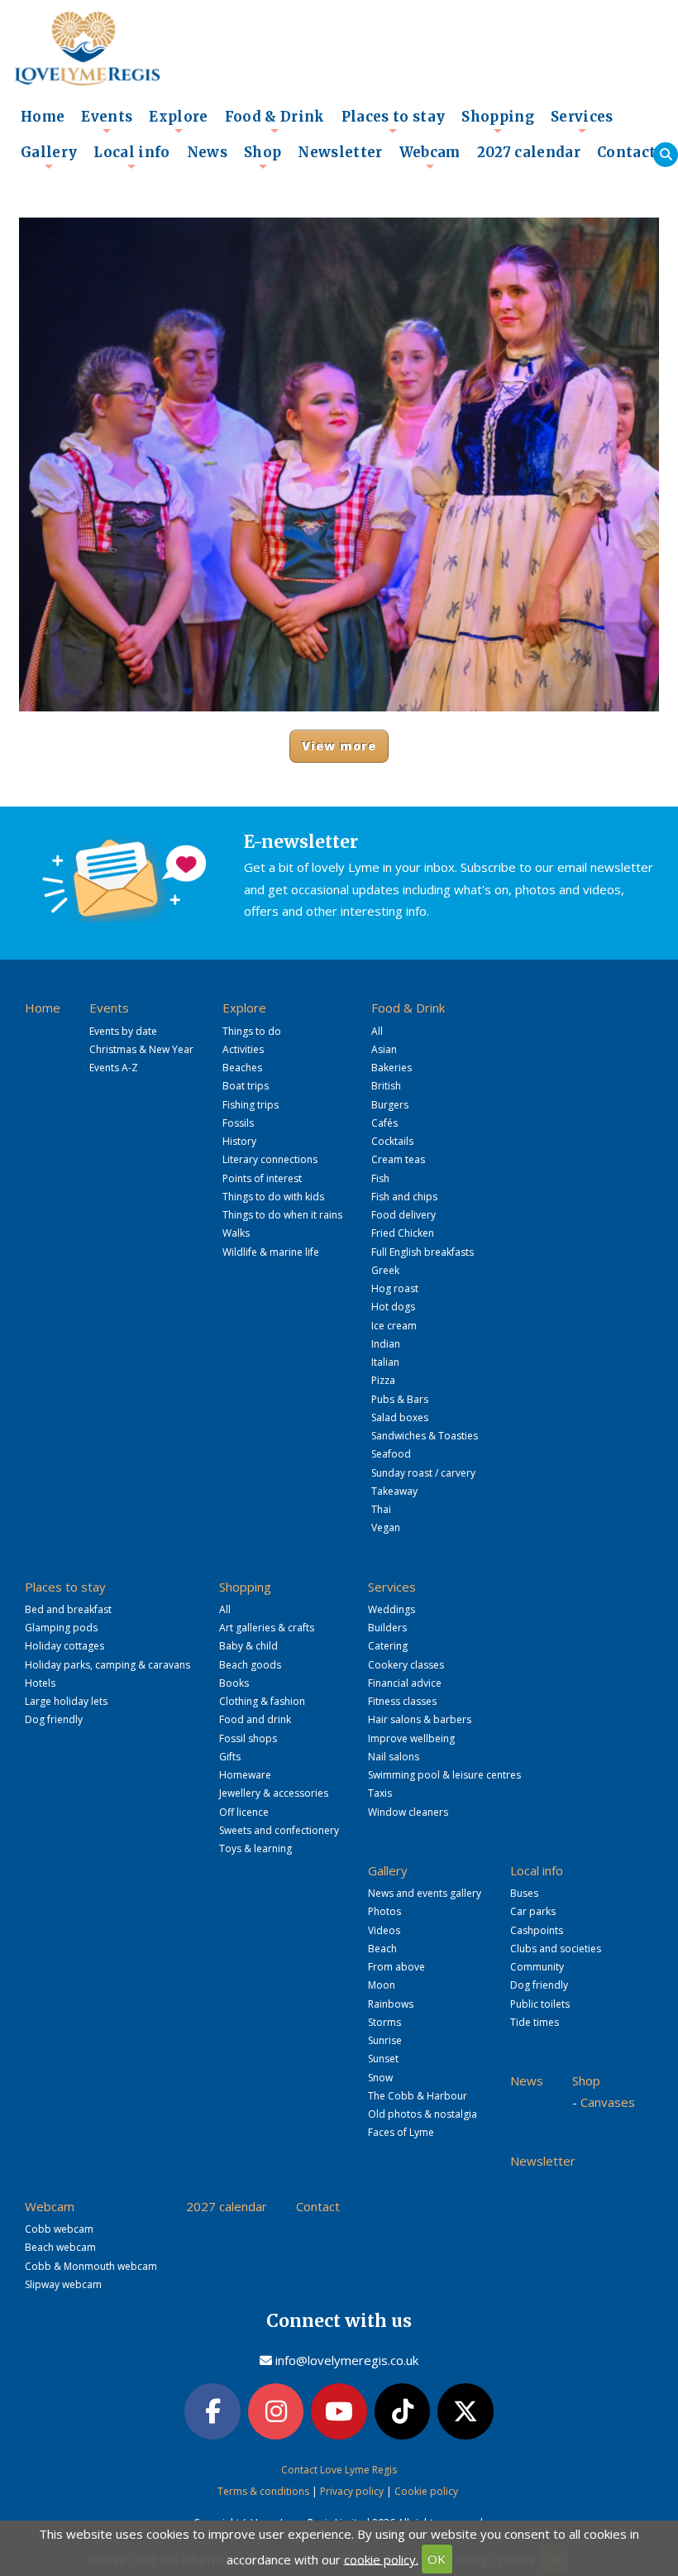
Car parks (533, 1911)
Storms (384, 2022)
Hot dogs (393, 1307)
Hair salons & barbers (420, 1719)
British (386, 1086)
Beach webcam (60, 2247)
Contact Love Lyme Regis (339, 2470)
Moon (382, 1985)
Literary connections (270, 1159)
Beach (382, 1949)
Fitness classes (402, 1701)
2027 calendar (529, 153)
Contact (626, 153)
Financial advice (405, 1683)
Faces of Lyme (401, 2132)
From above (396, 1967)
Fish (380, 1178)
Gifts (230, 1757)
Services (582, 122)
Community (537, 1967)
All (377, 1031)
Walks (236, 1233)
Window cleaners (408, 1812)
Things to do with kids (273, 1197)
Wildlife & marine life (271, 1252)
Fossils (238, 1123)
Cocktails (392, 1141)
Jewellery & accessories (274, 1793)
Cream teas (398, 1159)
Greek (385, 1270)
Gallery (49, 157)
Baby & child (248, 1646)
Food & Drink (275, 122)
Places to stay (394, 122)
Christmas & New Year (141, 1049)
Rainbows (391, 2004)
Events (107, 122)
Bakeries (392, 1068)
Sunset (383, 2059)
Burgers (390, 1105)
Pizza (383, 1380)
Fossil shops (248, 1738)
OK (437, 2559)
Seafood (391, 1454)
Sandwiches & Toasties (425, 1436)
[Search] (666, 155)
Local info (131, 157)
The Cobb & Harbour (418, 2096)
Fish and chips (404, 1197)
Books (234, 1683)
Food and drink (255, 1719)
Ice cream (394, 1326)
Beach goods (250, 1665)
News (207, 153)
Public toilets (540, 2004)
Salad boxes (400, 1417)
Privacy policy (352, 2491)
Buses (524, 1893)
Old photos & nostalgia (423, 2114)
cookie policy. (381, 2559)
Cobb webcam (59, 2229)
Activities (243, 1049)
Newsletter (340, 153)
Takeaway (394, 1491)
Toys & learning (255, 1848)
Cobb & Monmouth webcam (91, 2266)
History (239, 1141)
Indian (386, 1344)
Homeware (245, 1775)
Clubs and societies (556, 1949)
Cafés (384, 1123)
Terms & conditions (263, 2491)
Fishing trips (251, 1105)
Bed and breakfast (68, 1609)
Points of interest (262, 1178)
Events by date (123, 1031)
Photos (384, 1911)
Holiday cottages (64, 1646)
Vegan (386, 1527)
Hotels (40, 1683)
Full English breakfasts (423, 1252)
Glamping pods (61, 1628)
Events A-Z (114, 1068)
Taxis (380, 1793)
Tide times (535, 2022)
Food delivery (403, 1215)
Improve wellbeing (411, 1738)
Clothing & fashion (262, 1701)
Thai (381, 1509)
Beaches (242, 1068)
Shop (263, 157)
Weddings (392, 1609)
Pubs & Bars (400, 1399)
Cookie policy (426, 2491)
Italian (385, 1362)
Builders (387, 1628)
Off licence (244, 1812)
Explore (178, 122)
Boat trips (246, 1086)
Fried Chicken (403, 1233)
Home (43, 117)
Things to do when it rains (282, 1215)
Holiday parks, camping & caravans (107, 1665)
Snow (380, 2078)
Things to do (252, 1031)
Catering (388, 1646)
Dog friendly (54, 1719)
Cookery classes (406, 1665)
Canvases (608, 2102)
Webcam (430, 157)
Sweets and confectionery (279, 1830)
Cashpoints (537, 1930)
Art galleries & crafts (267, 1628)
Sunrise (385, 2040)
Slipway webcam (63, 2284)
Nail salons (394, 1757)
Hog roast (395, 1288)
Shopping (498, 122)
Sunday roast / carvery (423, 1473)
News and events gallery (425, 1893)
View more (339, 746)
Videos (384, 1930)
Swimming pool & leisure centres (444, 1775)
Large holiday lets (66, 1701)
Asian (384, 1049)
